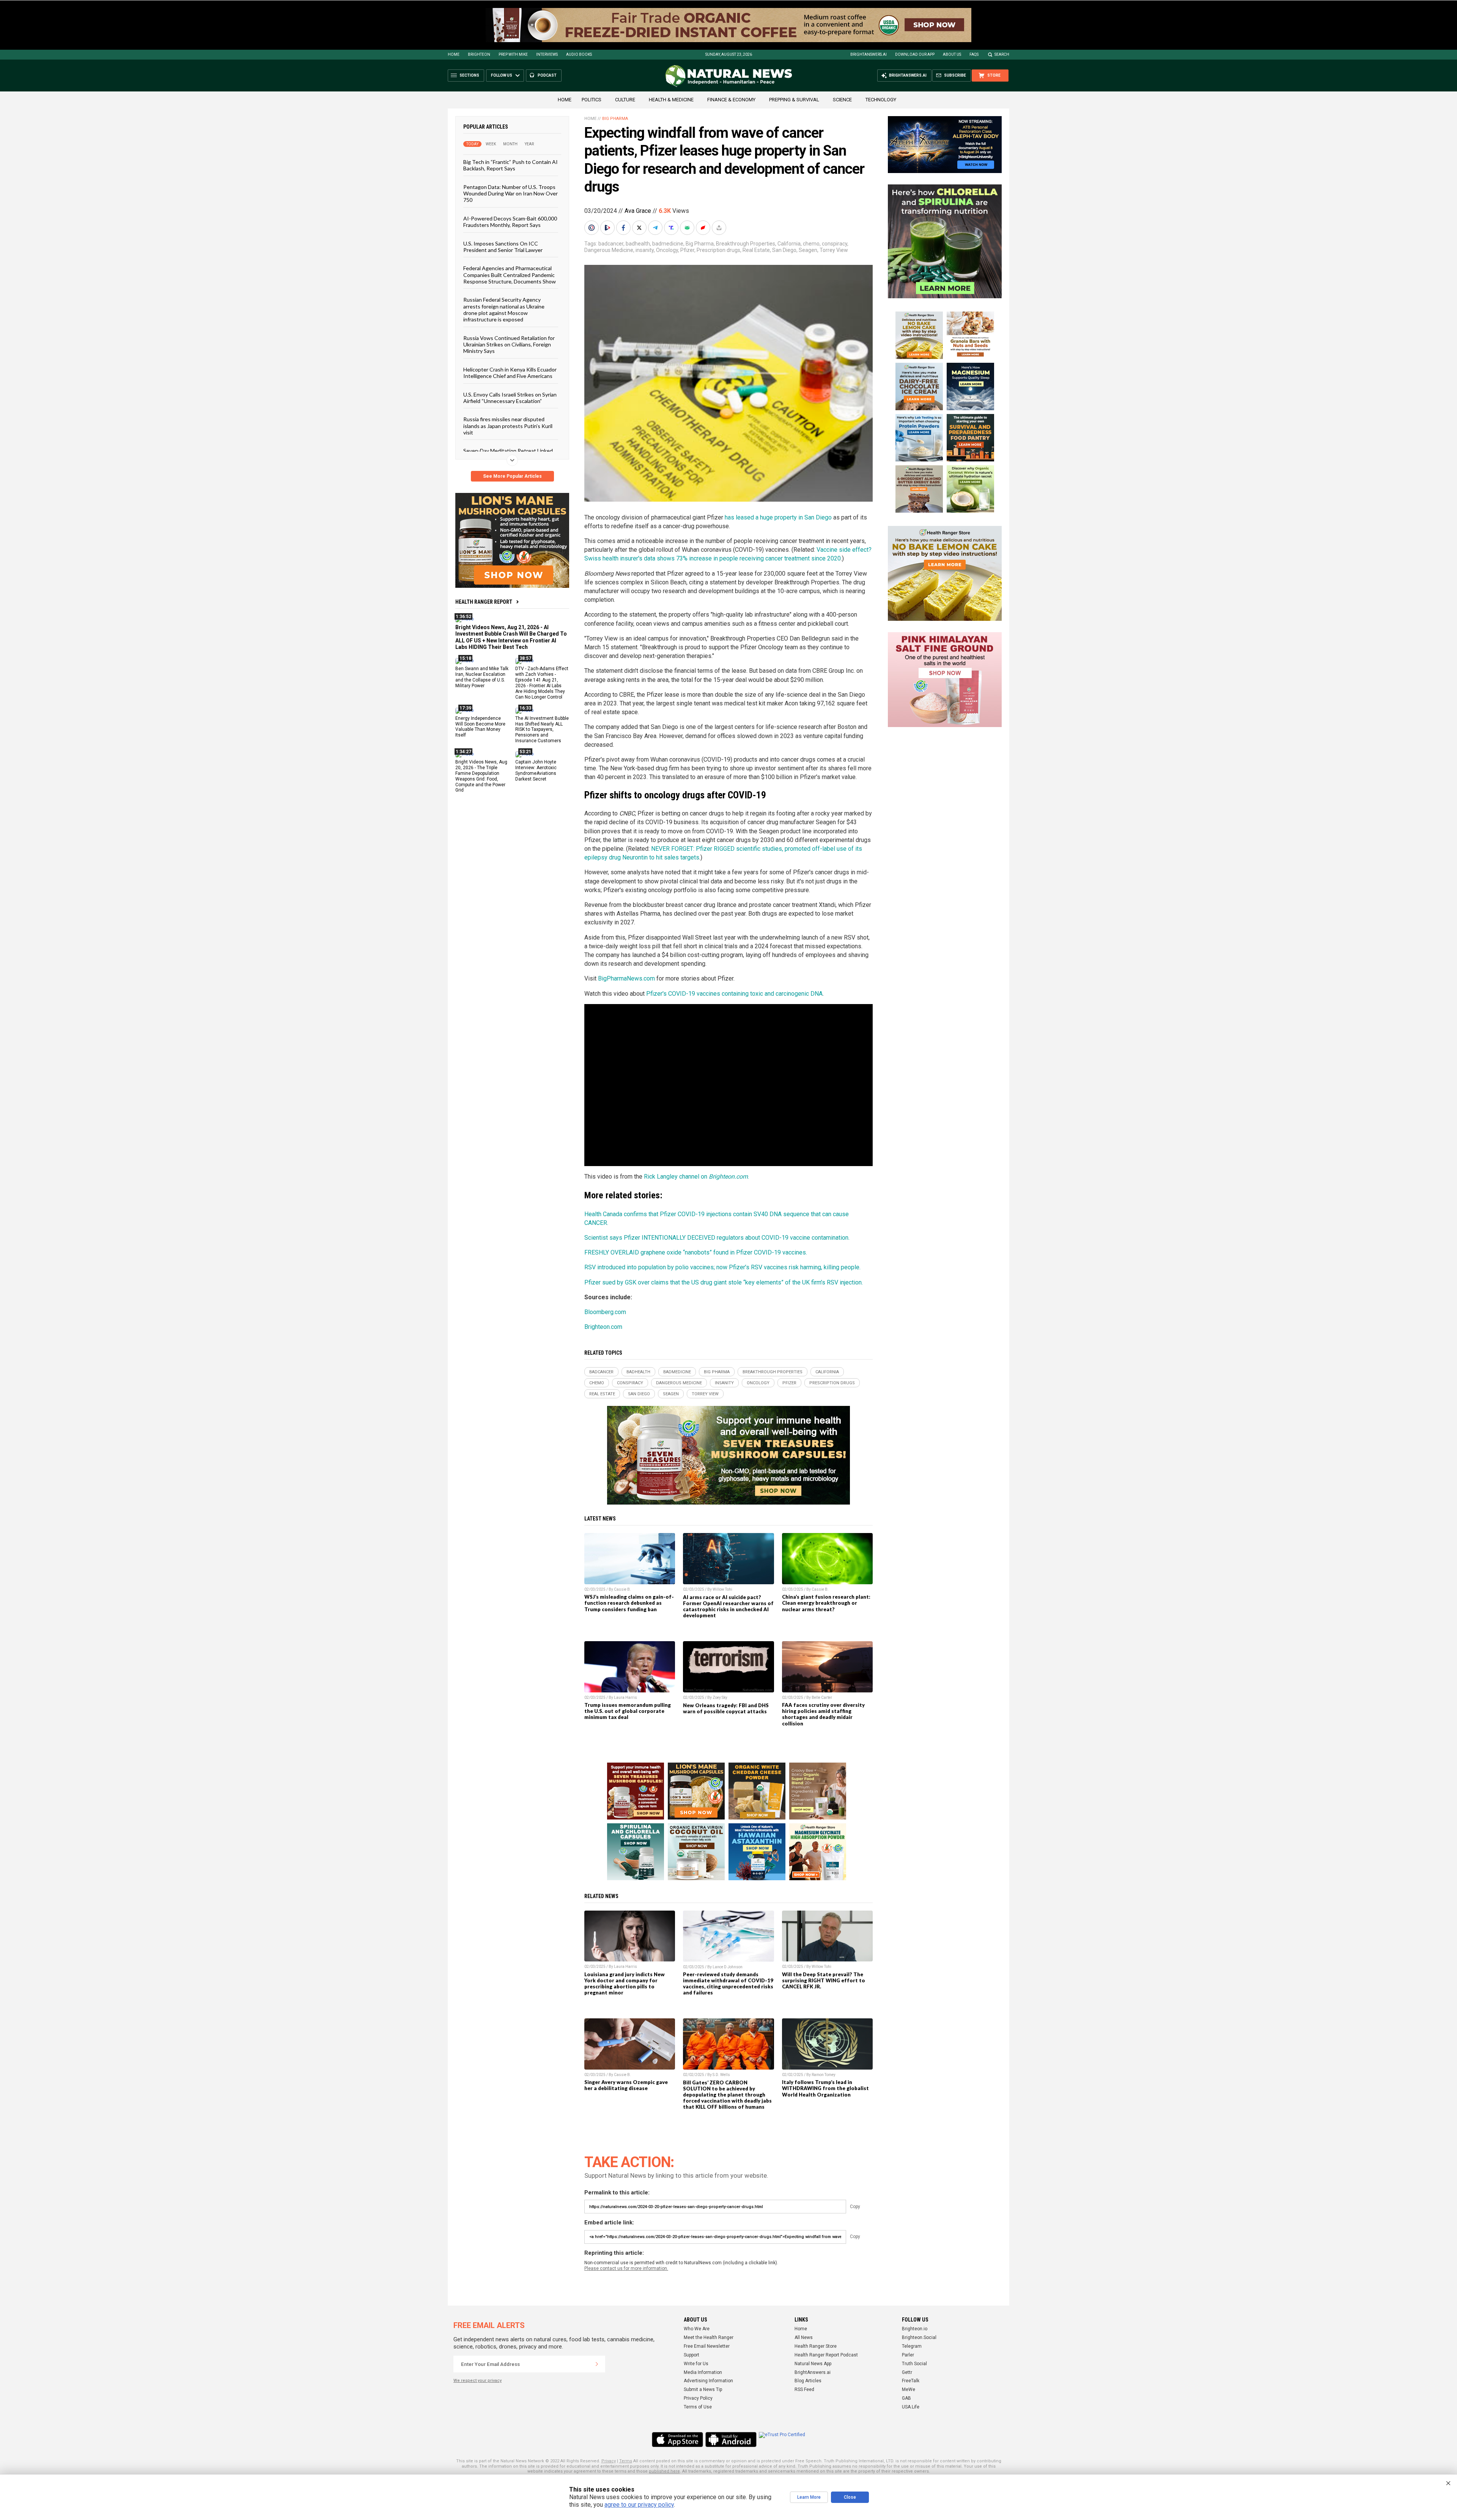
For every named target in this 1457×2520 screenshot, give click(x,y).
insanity (645, 250)
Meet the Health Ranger (709, 2337)
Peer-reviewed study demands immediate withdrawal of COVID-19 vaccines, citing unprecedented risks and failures (728, 1983)
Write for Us (696, 2364)
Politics (592, 100)
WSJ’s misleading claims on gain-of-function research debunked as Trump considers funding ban (629, 1603)
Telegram (912, 2346)
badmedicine (668, 244)
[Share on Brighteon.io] (608, 228)
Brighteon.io (915, 2329)
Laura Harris (625, 1698)
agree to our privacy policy (639, 2505)
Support (692, 2355)
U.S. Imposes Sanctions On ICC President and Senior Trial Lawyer (503, 246)
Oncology (667, 250)
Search (1002, 54)
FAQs (974, 54)
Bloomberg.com (605, 1312)
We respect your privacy (478, 2381)
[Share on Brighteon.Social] (592, 228)
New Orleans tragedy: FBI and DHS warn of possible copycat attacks (726, 1708)
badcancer (611, 244)
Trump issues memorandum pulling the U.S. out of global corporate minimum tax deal (628, 1711)
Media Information (703, 2372)
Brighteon (479, 54)
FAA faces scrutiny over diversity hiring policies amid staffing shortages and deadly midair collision (823, 1714)
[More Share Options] (720, 228)
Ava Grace (638, 211)
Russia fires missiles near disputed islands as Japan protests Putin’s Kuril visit (508, 426)
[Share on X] (640, 228)
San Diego (784, 250)
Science (842, 100)
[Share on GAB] (688, 228)
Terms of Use (698, 2407)
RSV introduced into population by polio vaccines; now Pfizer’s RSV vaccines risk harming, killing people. (722, 1267)
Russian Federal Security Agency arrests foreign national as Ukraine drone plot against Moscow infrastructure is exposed (504, 309)
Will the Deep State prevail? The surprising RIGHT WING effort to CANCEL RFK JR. (824, 1980)
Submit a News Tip (703, 2389)
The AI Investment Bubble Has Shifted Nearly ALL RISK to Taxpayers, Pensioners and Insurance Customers (542, 729)
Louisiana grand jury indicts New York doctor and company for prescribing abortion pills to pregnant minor (625, 1983)
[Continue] (597, 2364)
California (789, 244)
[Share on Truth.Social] (672, 228)
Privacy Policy (698, 2398)
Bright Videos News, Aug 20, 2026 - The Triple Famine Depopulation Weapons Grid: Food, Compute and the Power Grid (481, 776)
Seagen (808, 250)
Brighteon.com (603, 1327)
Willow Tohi (722, 1589)
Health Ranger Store (816, 2346)
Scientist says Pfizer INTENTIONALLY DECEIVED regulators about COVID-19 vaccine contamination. (717, 1238)
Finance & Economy (731, 100)
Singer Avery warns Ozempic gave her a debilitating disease (626, 2085)
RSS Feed (804, 2389)
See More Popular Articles (512, 476)
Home (454, 54)
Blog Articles (808, 2381)
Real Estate (756, 250)
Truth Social (914, 2364)
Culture (625, 100)
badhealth (638, 244)
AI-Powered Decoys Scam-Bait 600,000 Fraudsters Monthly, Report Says (510, 221)
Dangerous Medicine (609, 250)
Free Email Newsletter (707, 2346)
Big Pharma (615, 119)
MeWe (909, 2389)
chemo (811, 244)
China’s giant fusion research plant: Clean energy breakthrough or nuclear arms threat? (826, 1603)
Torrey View (834, 250)
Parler (908, 2355)
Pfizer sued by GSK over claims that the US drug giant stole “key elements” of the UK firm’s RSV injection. (724, 1282)
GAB (906, 2398)
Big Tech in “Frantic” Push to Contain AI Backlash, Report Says (511, 165)
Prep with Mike (513, 54)
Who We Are (697, 2329)
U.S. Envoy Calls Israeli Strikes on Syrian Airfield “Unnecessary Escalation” (510, 397)
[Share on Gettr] (704, 228)
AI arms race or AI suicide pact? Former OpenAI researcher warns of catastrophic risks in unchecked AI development (728, 1606)
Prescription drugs (718, 250)
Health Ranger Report (484, 602)
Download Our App (915, 54)
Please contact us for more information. (626, 2268)
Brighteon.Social (919, 2337)
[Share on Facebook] (624, 228)
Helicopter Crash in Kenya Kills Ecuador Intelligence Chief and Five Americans (510, 372)
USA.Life (911, 2407)
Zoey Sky (720, 1698)
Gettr (907, 2372)
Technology (881, 100)
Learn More (809, 2497)
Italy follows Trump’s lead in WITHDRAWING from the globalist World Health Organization (825, 2088)
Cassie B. (622, 1589)
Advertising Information (708, 2381)
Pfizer (687, 250)
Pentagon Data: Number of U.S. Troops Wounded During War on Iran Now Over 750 (511, 193)
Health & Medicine (671, 100)
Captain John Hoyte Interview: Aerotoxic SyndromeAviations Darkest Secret (536, 770)
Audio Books (579, 54)
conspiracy (835, 244)
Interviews (547, 54)
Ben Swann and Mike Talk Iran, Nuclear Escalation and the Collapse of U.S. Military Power (482, 677)
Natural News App (813, 2364)
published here (664, 2471)
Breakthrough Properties (746, 244)
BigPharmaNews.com (626, 978)
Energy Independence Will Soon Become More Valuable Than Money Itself (480, 726)
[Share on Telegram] (656, 228)
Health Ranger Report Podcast (826, 2355)
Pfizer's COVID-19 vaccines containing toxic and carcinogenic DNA (734, 994)
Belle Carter (822, 1698)
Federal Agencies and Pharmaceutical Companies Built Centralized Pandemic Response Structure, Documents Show (510, 275)
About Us (952, 54)
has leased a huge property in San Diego (778, 517)
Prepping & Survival (794, 100)
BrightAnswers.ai (869, 54)
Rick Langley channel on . (696, 1177)
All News (804, 2337)
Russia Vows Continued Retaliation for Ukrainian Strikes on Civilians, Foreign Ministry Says (509, 344)
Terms (626, 2461)
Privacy (609, 2461)
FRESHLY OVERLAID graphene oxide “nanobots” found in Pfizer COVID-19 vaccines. (696, 1252)
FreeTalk (911, 2381)
